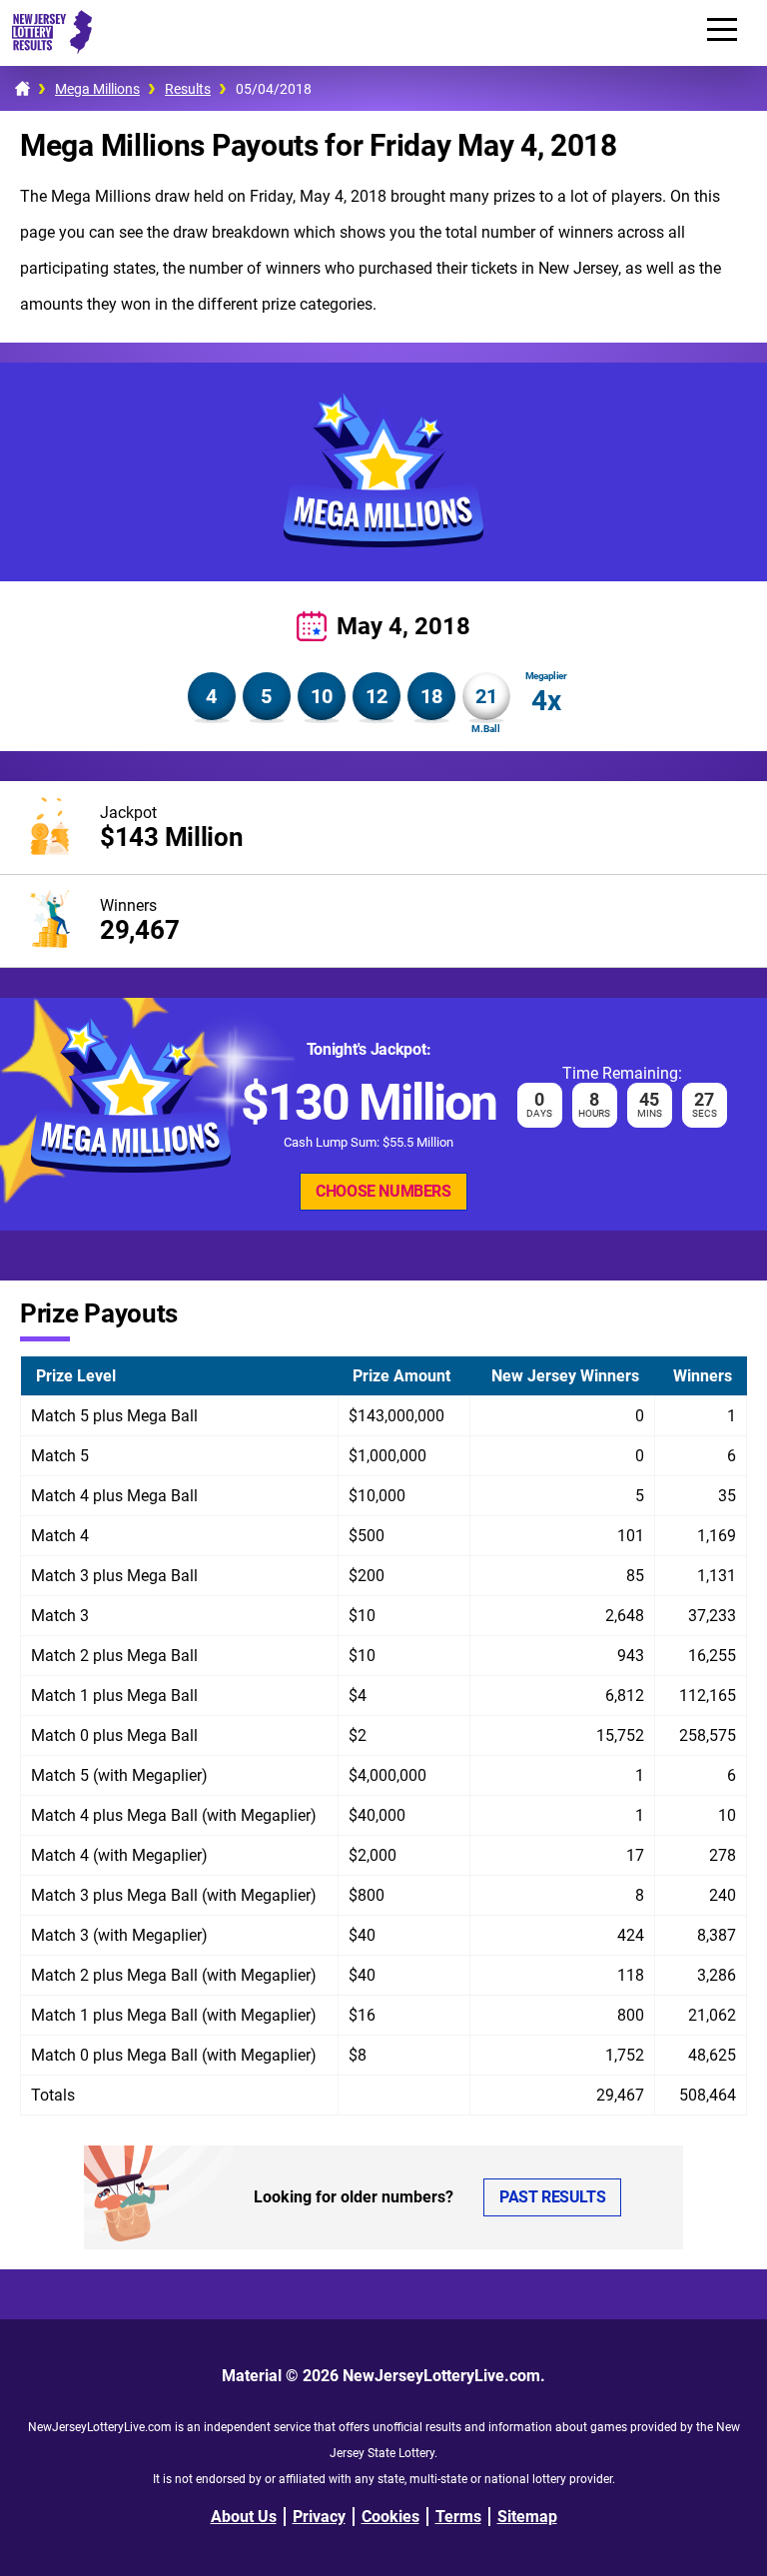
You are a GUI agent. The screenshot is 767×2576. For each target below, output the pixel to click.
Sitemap (527, 2517)
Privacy (319, 2517)
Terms (458, 2517)
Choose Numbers (383, 1191)
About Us (244, 2517)
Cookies (390, 2517)
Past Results (552, 2197)
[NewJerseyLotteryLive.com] (46, 48)
